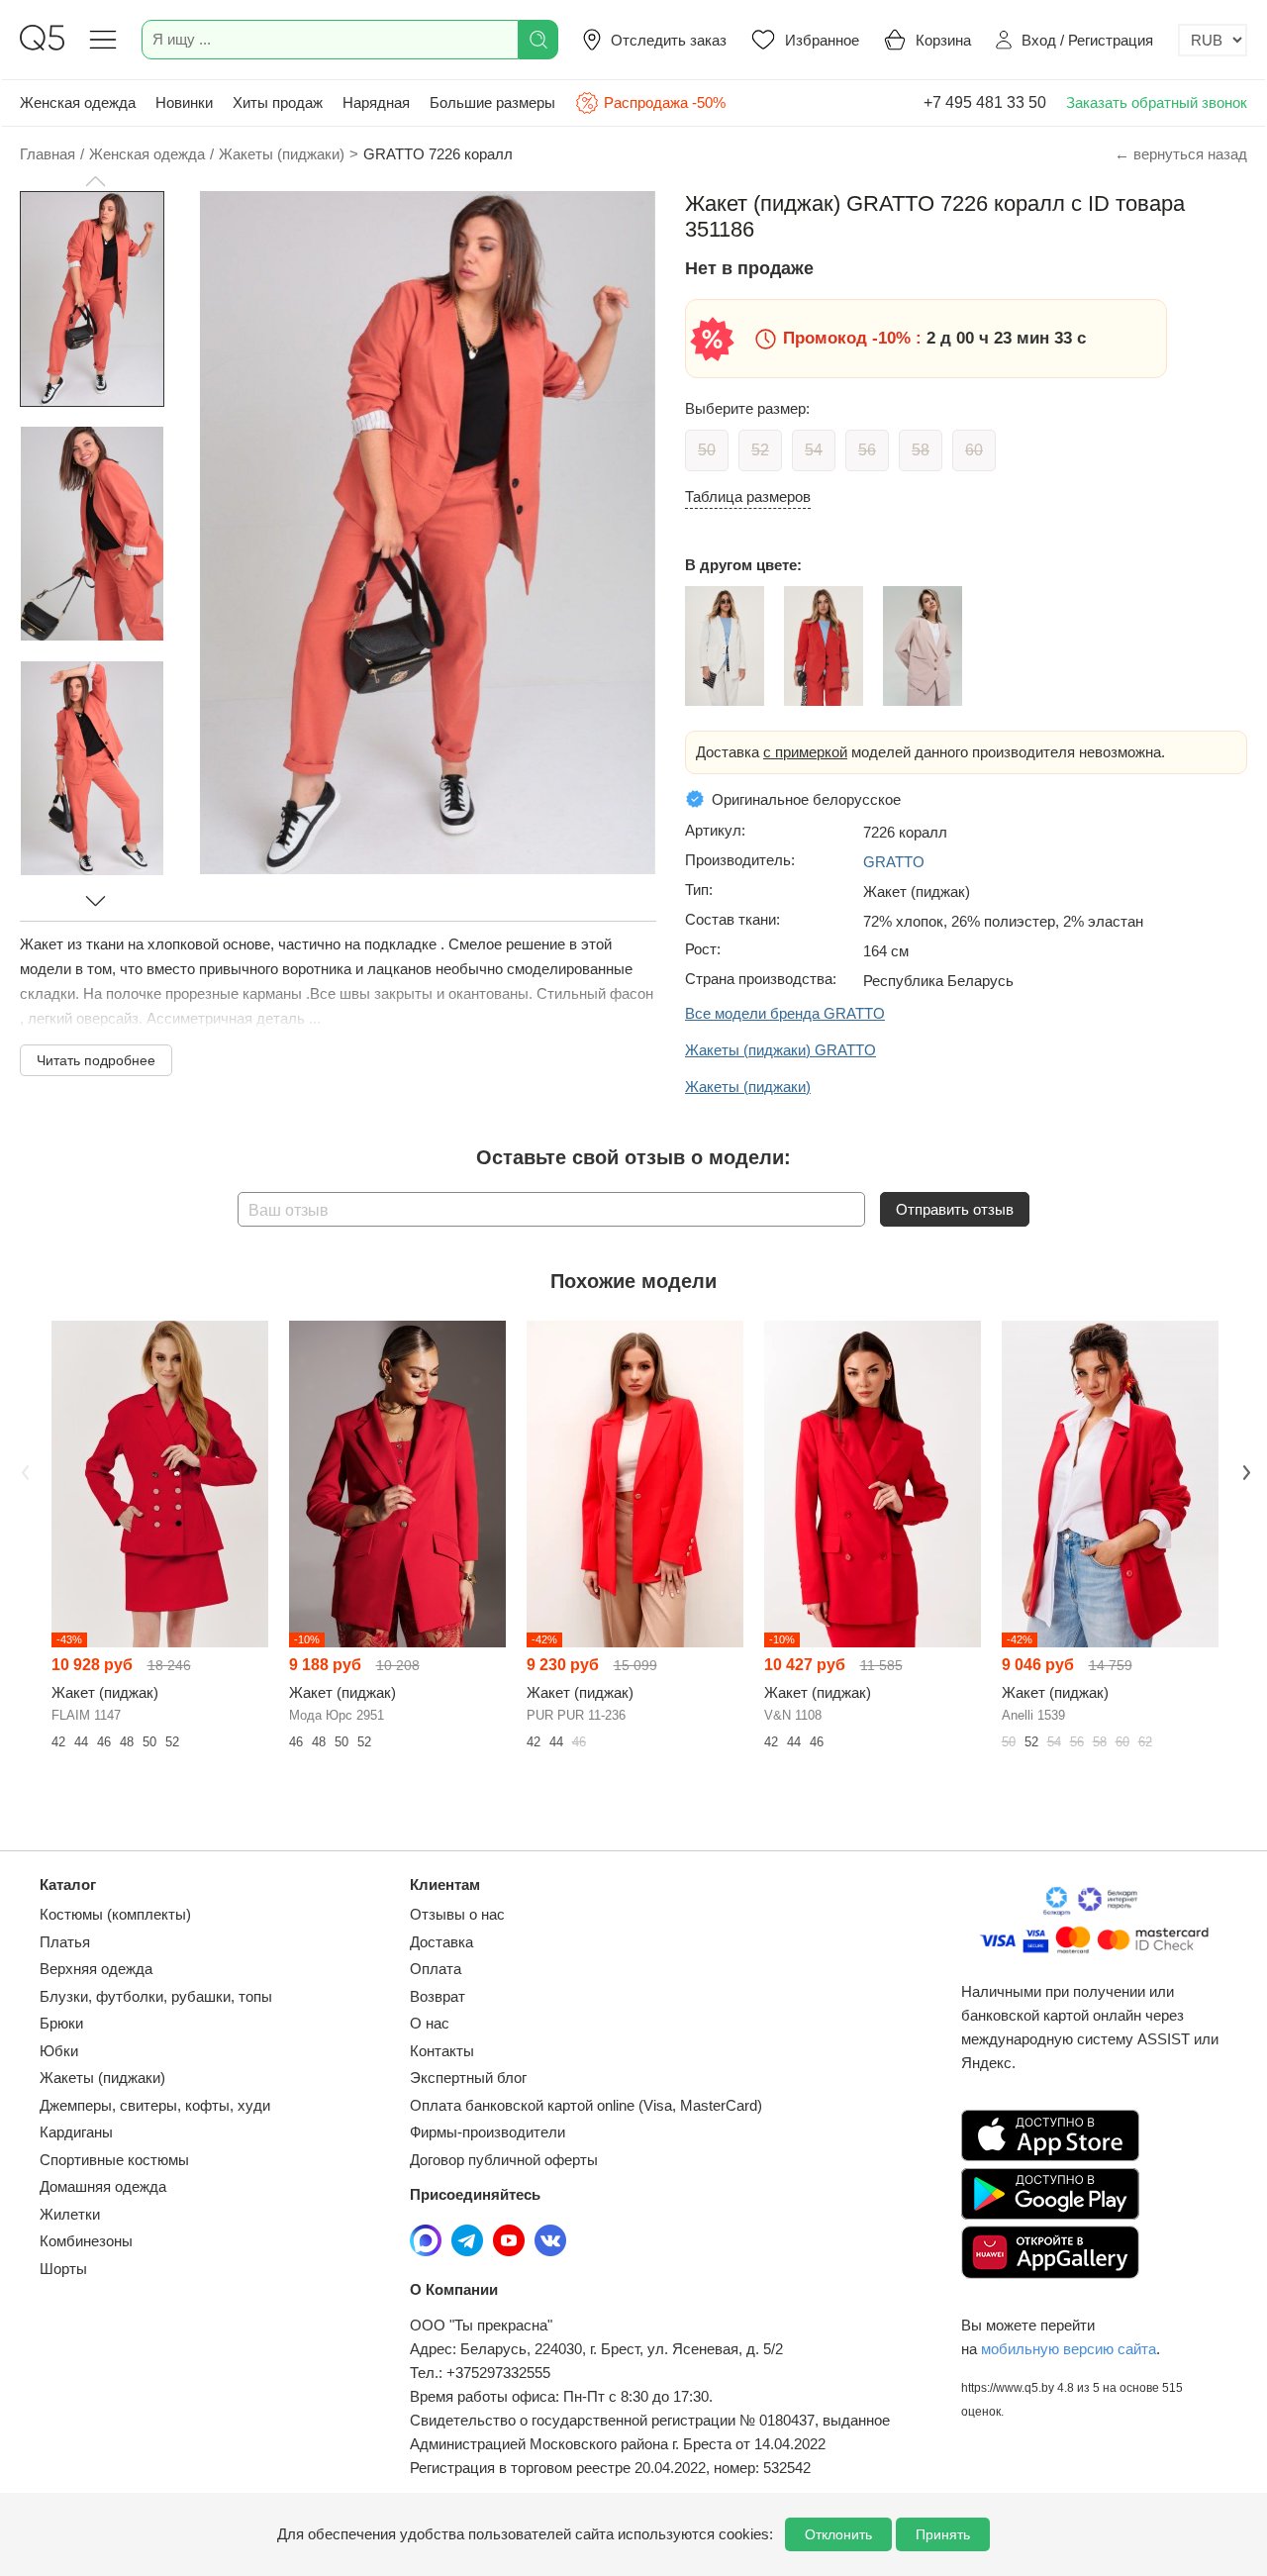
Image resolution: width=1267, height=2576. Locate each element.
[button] (95, 181)
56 (867, 450)
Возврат (438, 1996)
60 (974, 450)
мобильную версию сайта (1069, 2349)
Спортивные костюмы (114, 2160)
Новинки (184, 102)
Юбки (59, 2051)
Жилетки (70, 2214)
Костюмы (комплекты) (115, 1914)
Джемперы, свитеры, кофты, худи (155, 2105)
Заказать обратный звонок (1157, 102)
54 (814, 450)
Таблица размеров (748, 496)
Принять (943, 2534)
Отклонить (838, 2534)
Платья (65, 1942)
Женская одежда (78, 102)
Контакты (442, 2051)
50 (707, 450)
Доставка (441, 1942)
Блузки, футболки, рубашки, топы (156, 1996)
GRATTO (894, 862)
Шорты (63, 2269)
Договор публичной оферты (504, 2160)
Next (1244, 1471)
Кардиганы (76, 2132)
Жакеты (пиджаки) (102, 2078)
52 (760, 450)
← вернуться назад (1181, 154)
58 (921, 450)
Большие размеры (492, 102)
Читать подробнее (96, 1060)
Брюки (61, 2023)
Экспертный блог (468, 2078)
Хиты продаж (278, 102)
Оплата (436, 1969)
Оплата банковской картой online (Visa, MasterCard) (586, 2105)
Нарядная (376, 102)
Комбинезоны (86, 2241)
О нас (430, 2023)
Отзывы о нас (457, 1914)
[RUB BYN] (1213, 40)
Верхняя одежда (96, 1969)
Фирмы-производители (487, 2132)
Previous (23, 1471)
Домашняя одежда (103, 2186)
